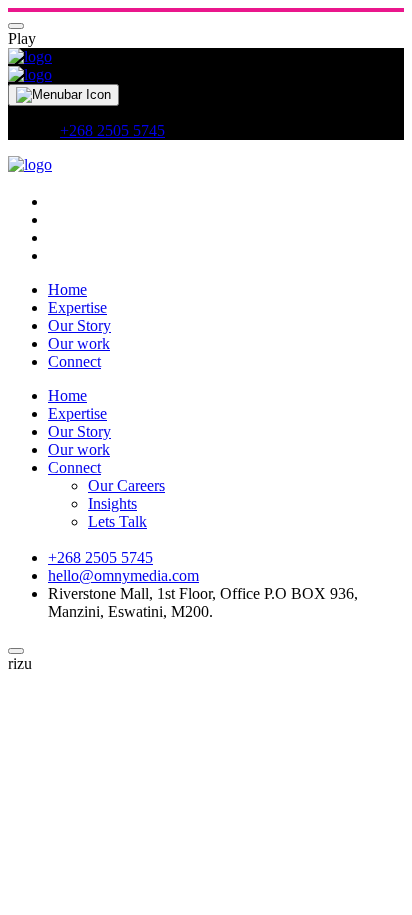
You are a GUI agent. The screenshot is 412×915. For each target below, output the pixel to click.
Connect (74, 361)
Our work (79, 343)
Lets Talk (117, 521)
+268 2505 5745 (112, 130)
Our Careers (126, 485)
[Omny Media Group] (30, 56)
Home (67, 289)
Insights (112, 503)
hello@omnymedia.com (123, 575)
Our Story (79, 325)
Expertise (77, 307)
